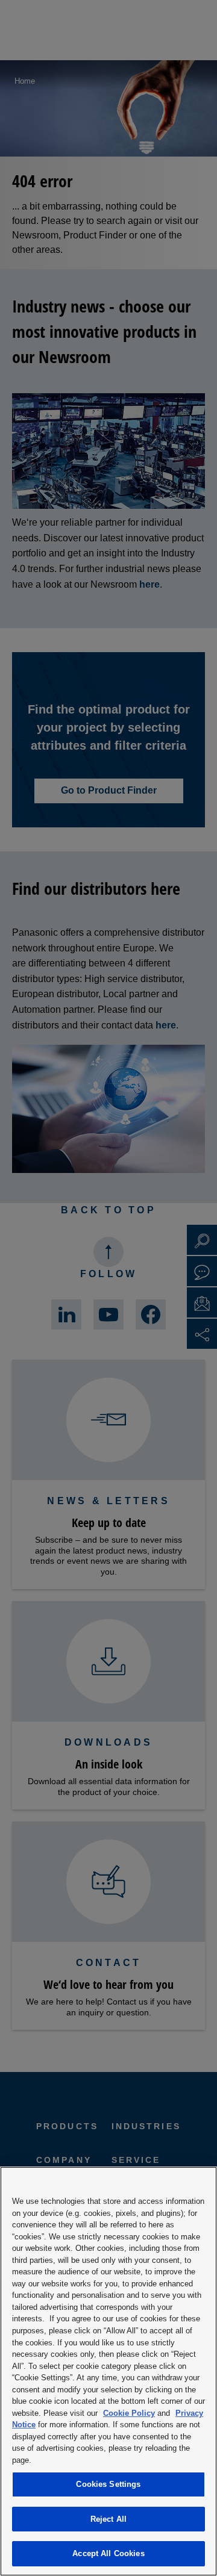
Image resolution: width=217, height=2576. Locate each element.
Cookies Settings (108, 2484)
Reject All (108, 2519)
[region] (108, 2371)
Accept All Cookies (108, 2553)
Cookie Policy (129, 2413)
